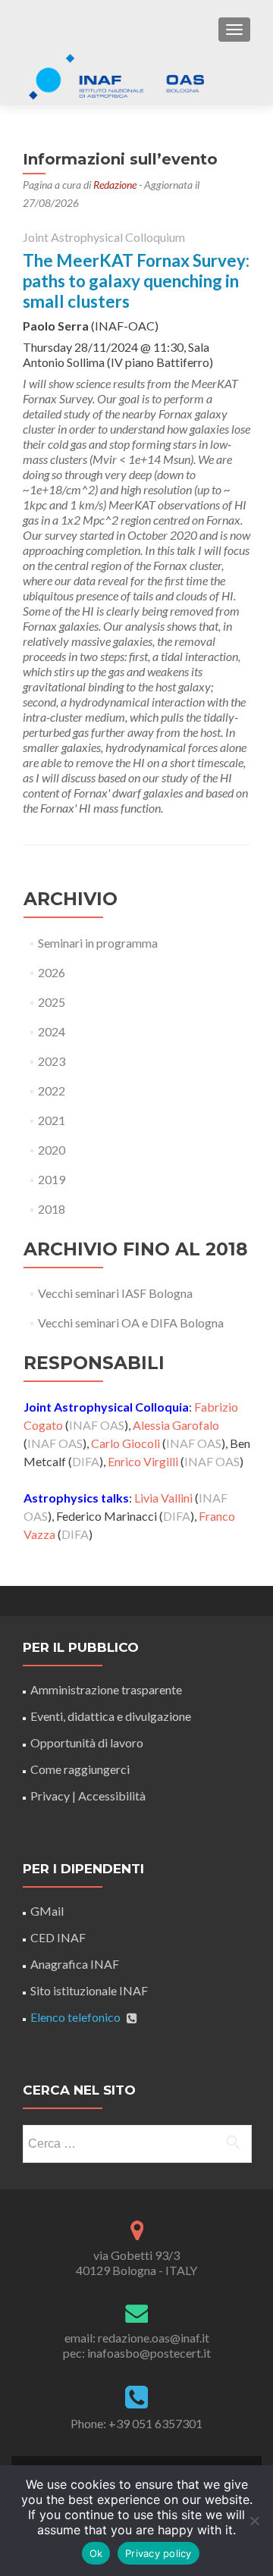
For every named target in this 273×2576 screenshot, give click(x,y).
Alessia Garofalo (176, 1425)
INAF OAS (97, 1425)
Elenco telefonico (75, 2017)
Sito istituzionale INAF (89, 1990)
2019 (52, 1179)
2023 (52, 1061)
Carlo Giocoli (126, 1443)
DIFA (86, 1461)
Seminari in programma (98, 943)
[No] (254, 2521)
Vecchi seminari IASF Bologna (115, 1293)
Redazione (115, 185)
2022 (52, 1091)
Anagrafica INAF (75, 1964)
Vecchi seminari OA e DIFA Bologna (131, 1322)
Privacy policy (158, 2553)
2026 (52, 972)
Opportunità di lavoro (87, 1742)
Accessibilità (112, 1796)
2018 (52, 1209)
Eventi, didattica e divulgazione (111, 1716)
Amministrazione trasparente (106, 1689)
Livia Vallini (163, 1498)
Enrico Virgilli (143, 1461)
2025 (52, 1002)
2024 (52, 1031)
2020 (52, 1150)
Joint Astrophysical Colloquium (104, 237)
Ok (96, 2553)
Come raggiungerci (80, 1769)
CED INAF (58, 1937)
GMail (47, 1911)
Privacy (50, 1796)
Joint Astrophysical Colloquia (106, 1407)
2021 (52, 1120)
